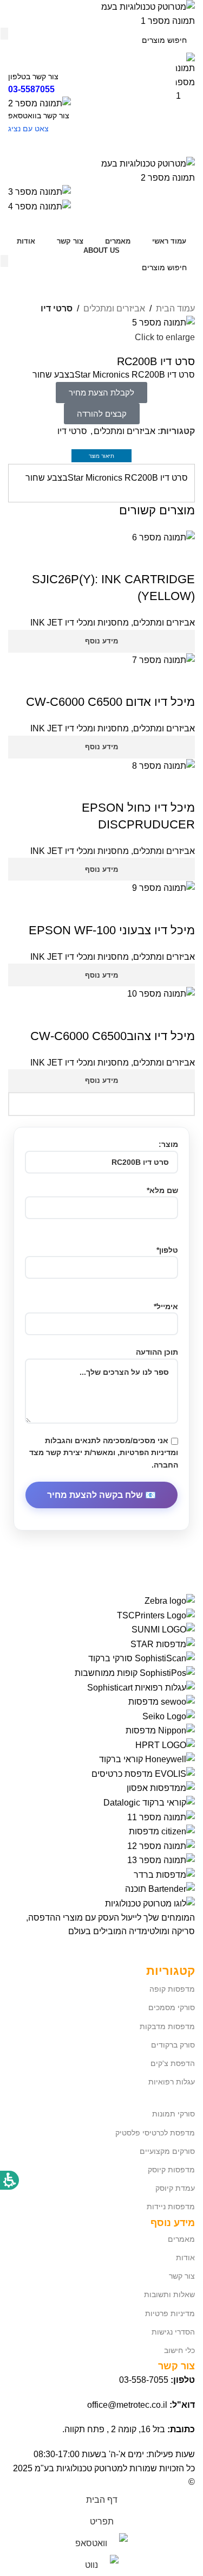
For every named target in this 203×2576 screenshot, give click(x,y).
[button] (102, 414)
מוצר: (168, 1144)
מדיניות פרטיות (170, 2313)
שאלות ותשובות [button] (169, 2294)
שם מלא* (162, 1190)
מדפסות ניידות (171, 2207)
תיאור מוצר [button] (101, 456)
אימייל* (166, 1306)
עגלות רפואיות (172, 2082)
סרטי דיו (57, 308)
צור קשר (182, 2276)
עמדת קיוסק (175, 2188)
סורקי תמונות (173, 2114)
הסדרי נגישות (173, 2332)
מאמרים (181, 2239)
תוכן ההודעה (157, 1352)
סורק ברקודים (173, 2045)
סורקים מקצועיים (167, 2151)
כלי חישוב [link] (179, 2350)
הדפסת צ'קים (173, 2063)
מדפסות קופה (172, 1989)
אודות (185, 2258)
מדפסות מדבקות (167, 2026)
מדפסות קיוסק (171, 2170)
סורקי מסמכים (172, 2007)
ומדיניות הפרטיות (149, 1452)
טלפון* (167, 1250)
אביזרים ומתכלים (114, 308)
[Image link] (150, 1903)
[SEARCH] (4, 261)
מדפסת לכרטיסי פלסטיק (155, 2133)
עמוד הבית (175, 308)
